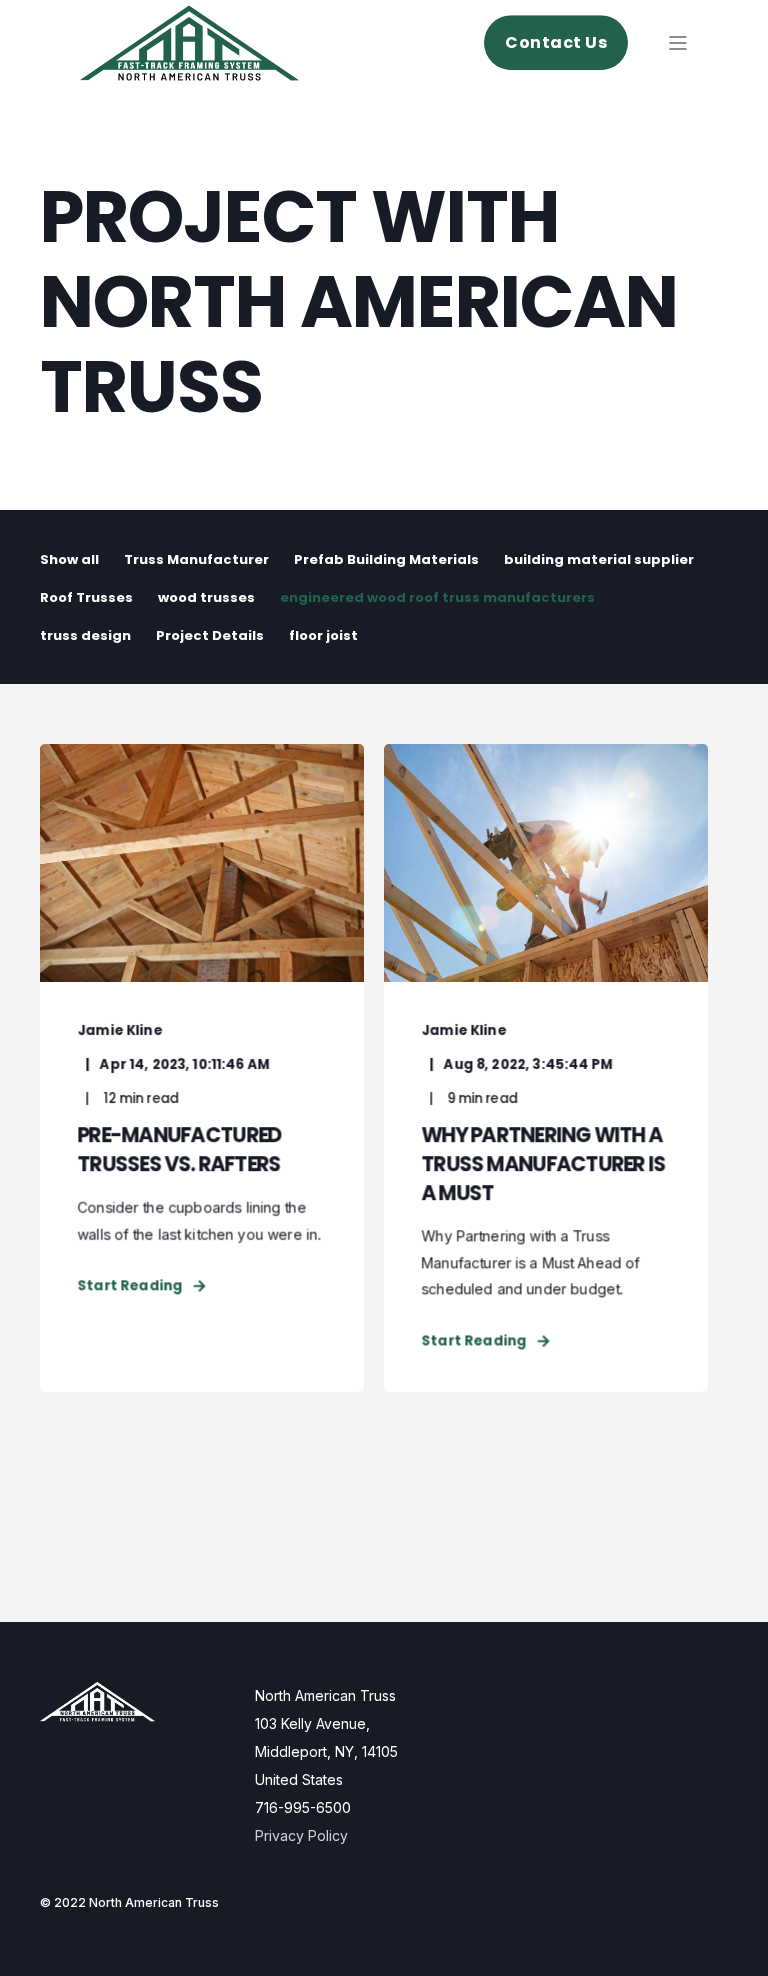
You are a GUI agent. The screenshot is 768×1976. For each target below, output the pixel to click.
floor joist (323, 635)
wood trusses (206, 597)
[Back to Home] (189, 66)
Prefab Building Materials (386, 559)
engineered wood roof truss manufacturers (437, 597)
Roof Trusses (86, 597)
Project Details (210, 635)
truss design (85, 635)
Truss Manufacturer (196, 559)
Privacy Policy (301, 1835)
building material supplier (599, 559)
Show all (69, 559)
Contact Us (556, 42)
